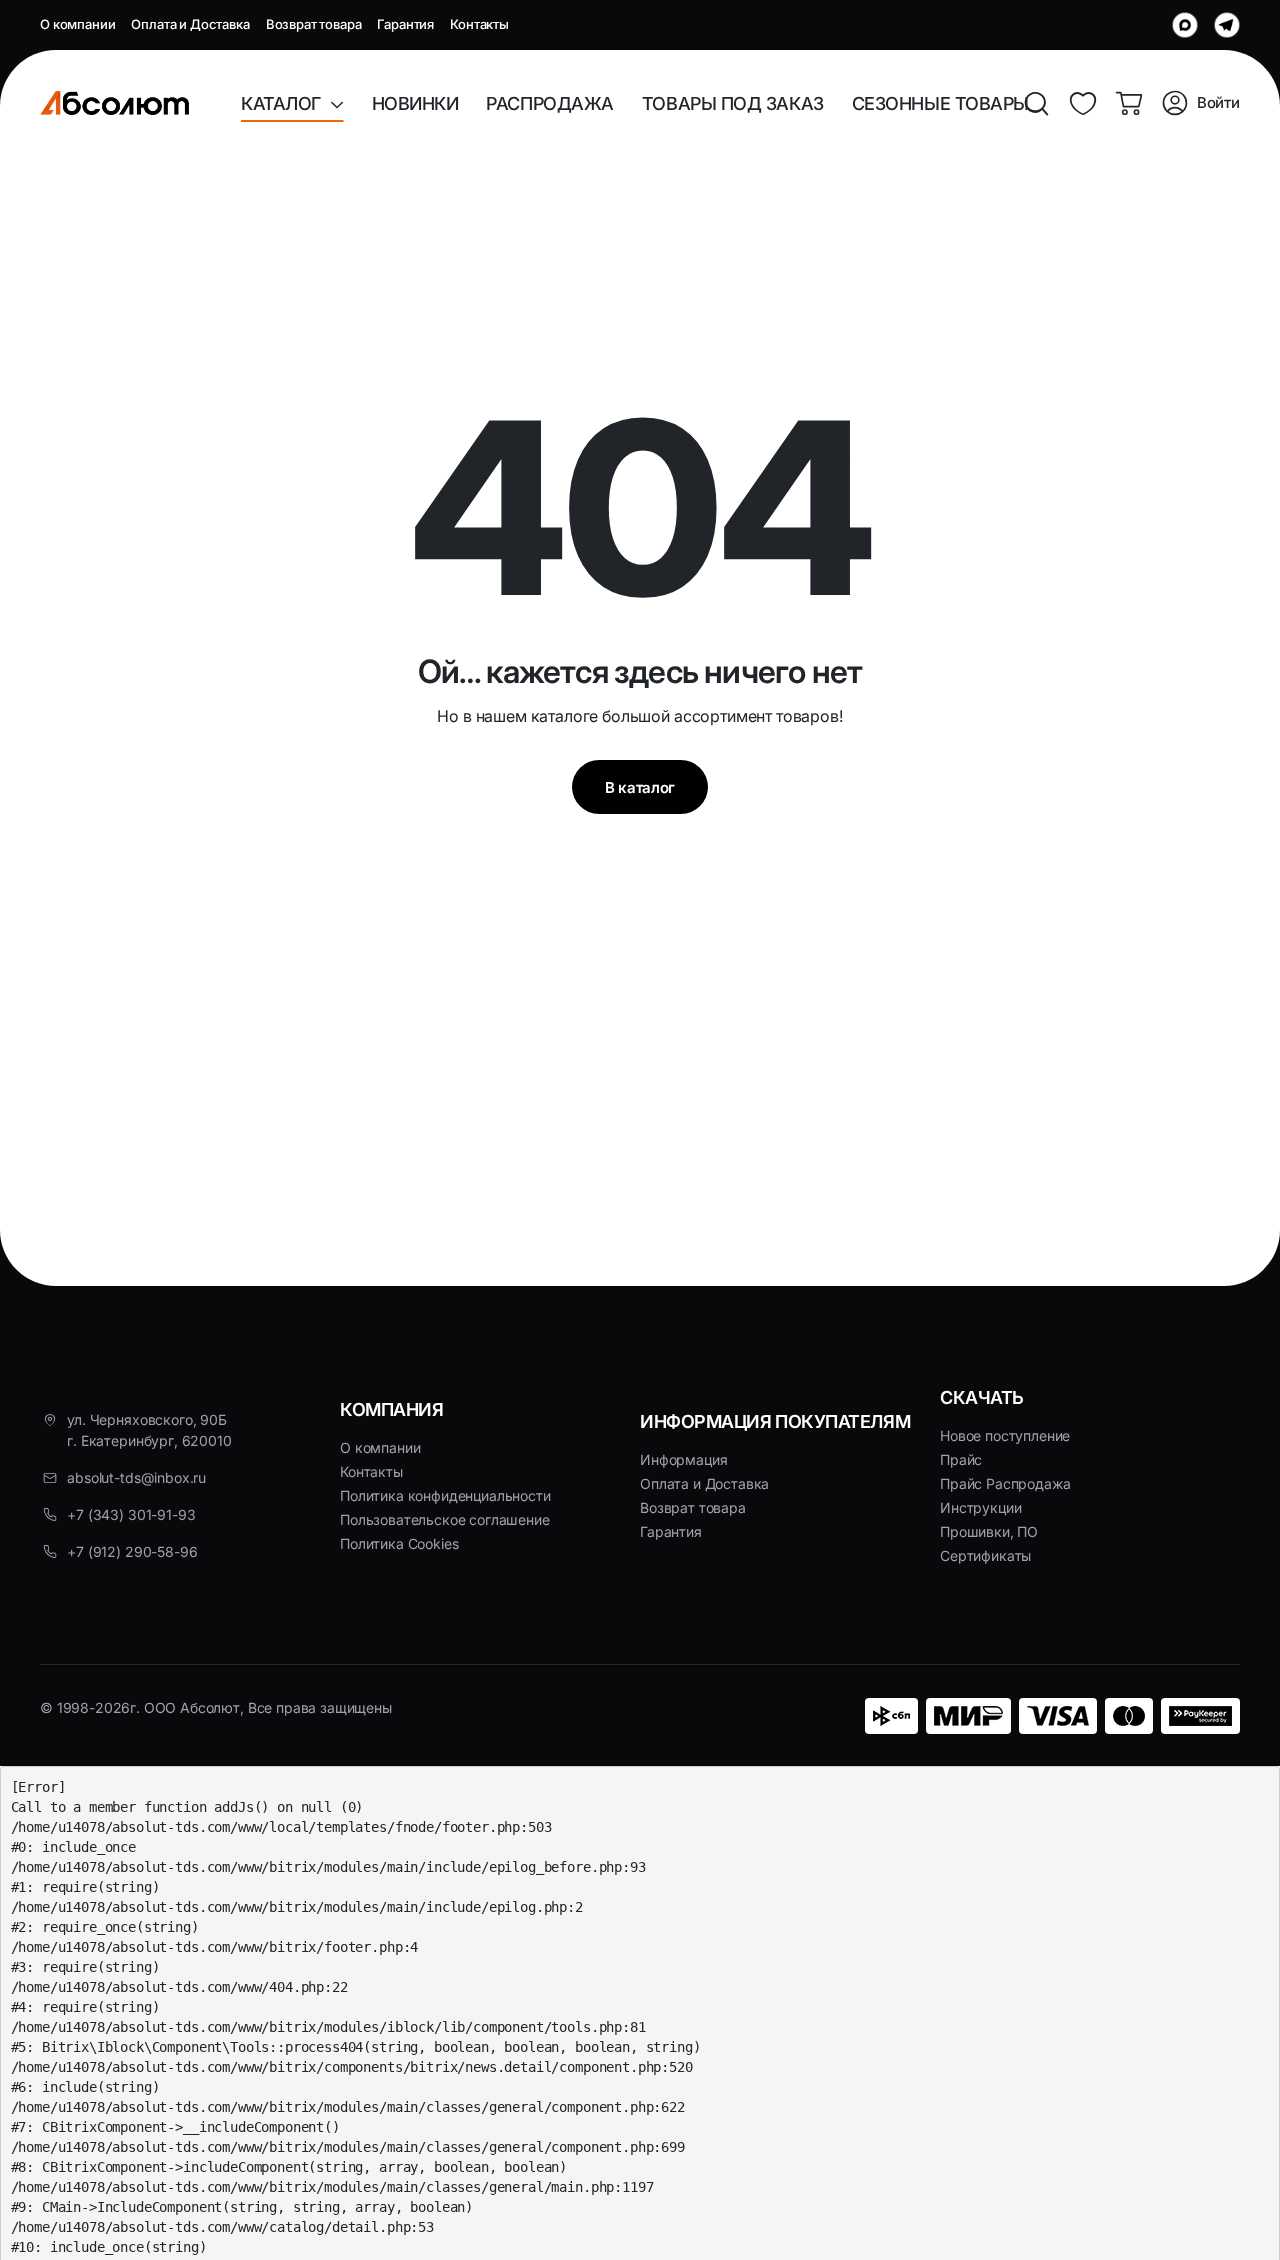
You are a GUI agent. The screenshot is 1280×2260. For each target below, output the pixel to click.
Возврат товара (314, 24)
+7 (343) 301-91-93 (131, 1514)
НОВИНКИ (415, 103)
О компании (77, 24)
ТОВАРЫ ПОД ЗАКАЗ (733, 103)
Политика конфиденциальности (445, 1495)
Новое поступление (1005, 1435)
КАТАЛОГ (285, 103)
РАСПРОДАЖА (550, 103)
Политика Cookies (399, 1543)
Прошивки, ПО (989, 1531)
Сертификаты (985, 1555)
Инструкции (980, 1507)
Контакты (479, 24)
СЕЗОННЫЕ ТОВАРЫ (940, 103)
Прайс (961, 1459)
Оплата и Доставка (190, 24)
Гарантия (405, 24)
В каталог (640, 787)
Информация (683, 1459)
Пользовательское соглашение (445, 1519)
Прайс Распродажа (1005, 1483)
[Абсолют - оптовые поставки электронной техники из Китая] (114, 103)
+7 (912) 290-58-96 (132, 1551)
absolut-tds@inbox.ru (136, 1477)
